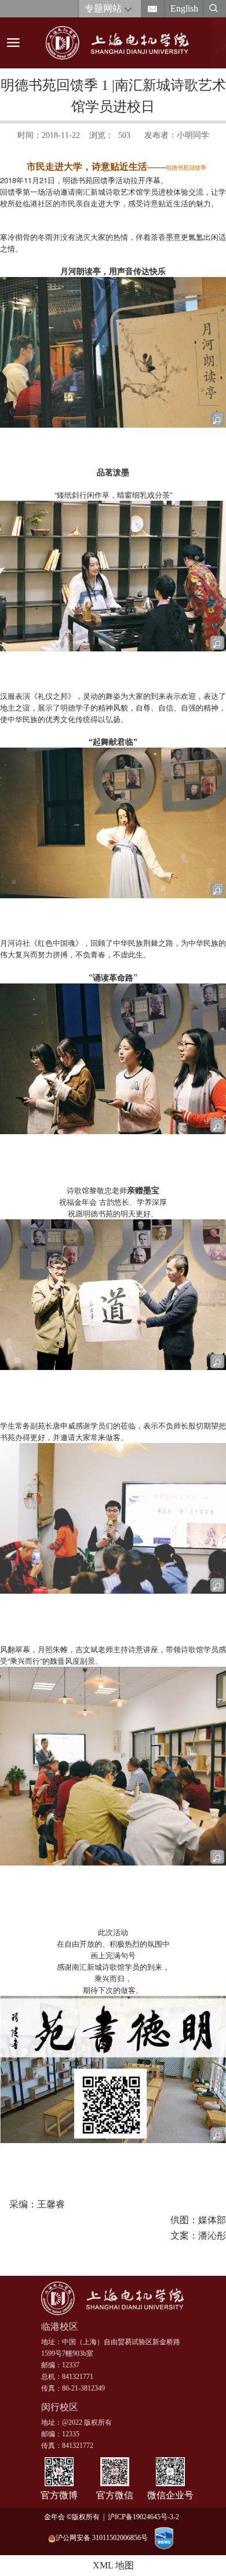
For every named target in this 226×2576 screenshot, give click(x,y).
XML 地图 (113, 2565)
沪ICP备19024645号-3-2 (145, 2517)
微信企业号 (170, 2495)
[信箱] (153, 9)
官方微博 (59, 2495)
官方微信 (115, 2495)
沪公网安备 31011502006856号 (102, 2538)
